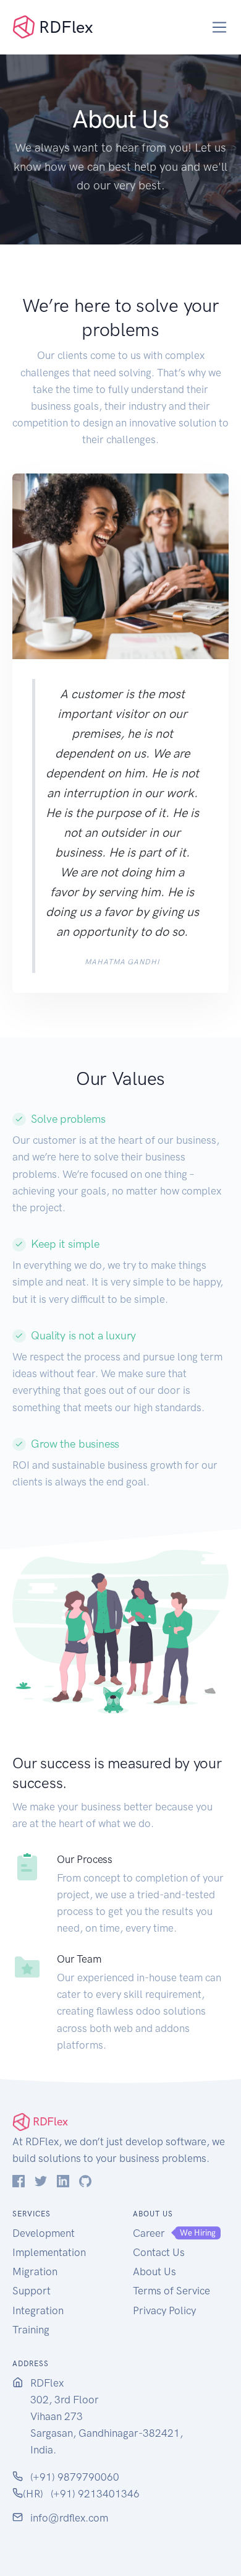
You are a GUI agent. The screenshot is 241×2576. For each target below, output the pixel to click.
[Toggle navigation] (220, 28)
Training (31, 2330)
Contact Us (159, 2252)
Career (149, 2233)
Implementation (49, 2252)
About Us (154, 2271)
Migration (35, 2271)
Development (44, 2233)
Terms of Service (171, 2291)
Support (32, 2291)
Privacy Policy (164, 2310)
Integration (38, 2310)
